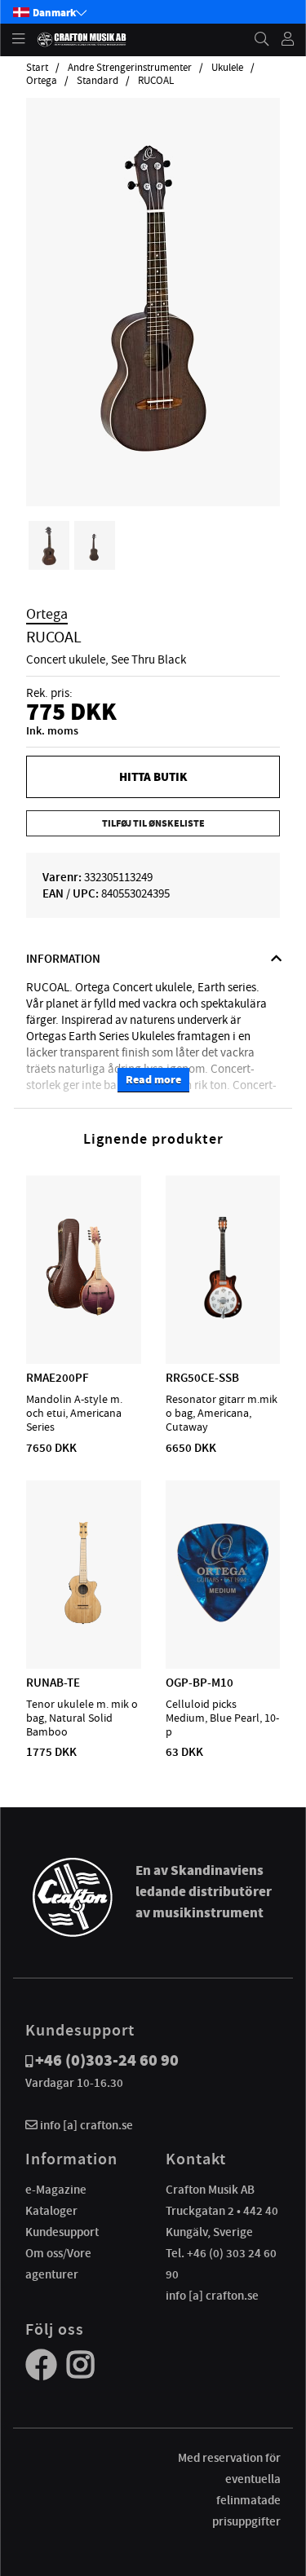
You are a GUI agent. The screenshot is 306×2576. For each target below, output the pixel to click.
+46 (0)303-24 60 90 (107, 2060)
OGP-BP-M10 (200, 1683)
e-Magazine (56, 2190)
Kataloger (51, 2211)
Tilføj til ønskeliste (153, 823)
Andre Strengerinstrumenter (130, 68)
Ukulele (227, 68)
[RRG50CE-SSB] (223, 1317)
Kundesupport (62, 2232)
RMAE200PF (58, 1378)
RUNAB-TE (53, 1683)
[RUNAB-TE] (83, 1621)
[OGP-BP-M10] (223, 1621)
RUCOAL (156, 81)
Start (37, 68)
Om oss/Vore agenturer (58, 2264)
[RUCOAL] (153, 459)
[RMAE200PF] (83, 1317)
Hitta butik (153, 777)
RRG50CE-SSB (202, 1378)
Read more (153, 1080)
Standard (98, 81)
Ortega (42, 81)
